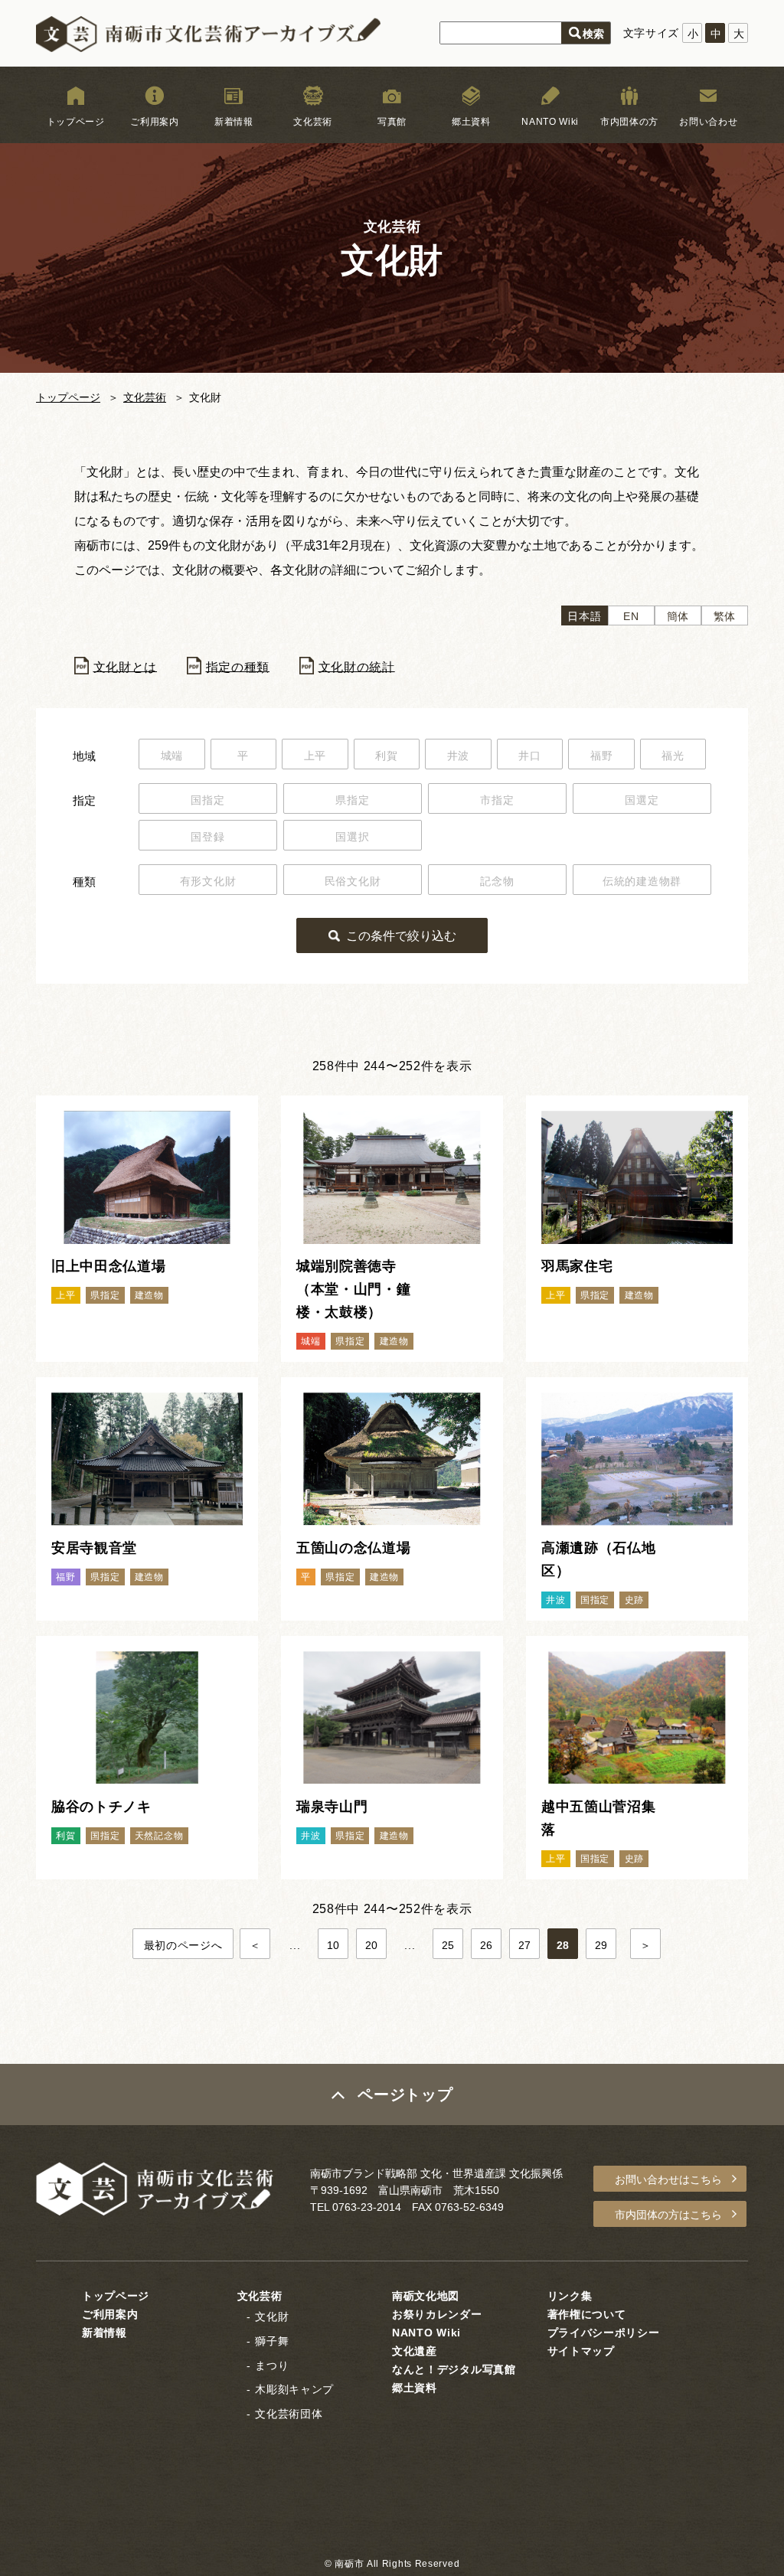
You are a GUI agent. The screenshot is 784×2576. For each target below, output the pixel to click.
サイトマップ (581, 2351)
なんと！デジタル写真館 (454, 2369)
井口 (529, 756)
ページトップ (405, 2094)
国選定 (642, 800)
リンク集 (570, 2296)
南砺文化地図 (426, 2296)
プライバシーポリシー (604, 2333)
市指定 (497, 800)
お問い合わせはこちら (668, 2179)
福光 (673, 756)
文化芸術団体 (289, 2414)
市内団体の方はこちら (668, 2215)
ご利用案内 (155, 122)
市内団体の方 (629, 122)
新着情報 (234, 122)
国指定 (207, 800)
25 (448, 1945)
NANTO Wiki (550, 122)
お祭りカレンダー (437, 2314)
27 (525, 1945)
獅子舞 (272, 2341)
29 (601, 1945)
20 (372, 1945)
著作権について (587, 2314)
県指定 (352, 800)
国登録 (207, 837)
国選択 (352, 837)
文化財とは (126, 666)
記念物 (497, 881)
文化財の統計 (357, 666)
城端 (172, 756)
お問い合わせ (708, 122)
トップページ (76, 122)
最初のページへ (183, 1945)
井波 (458, 756)
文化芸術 (313, 122)
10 (333, 1945)
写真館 (392, 122)
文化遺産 (415, 2351)
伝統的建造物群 (642, 881)
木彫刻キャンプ (294, 2389)
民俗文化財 (353, 881)
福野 (601, 756)
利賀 (386, 756)
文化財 (272, 2316)
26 (487, 1945)
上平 (315, 756)
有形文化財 (208, 881)
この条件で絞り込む (401, 936)
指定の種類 (238, 666)
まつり (272, 2365)
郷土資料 (471, 122)
